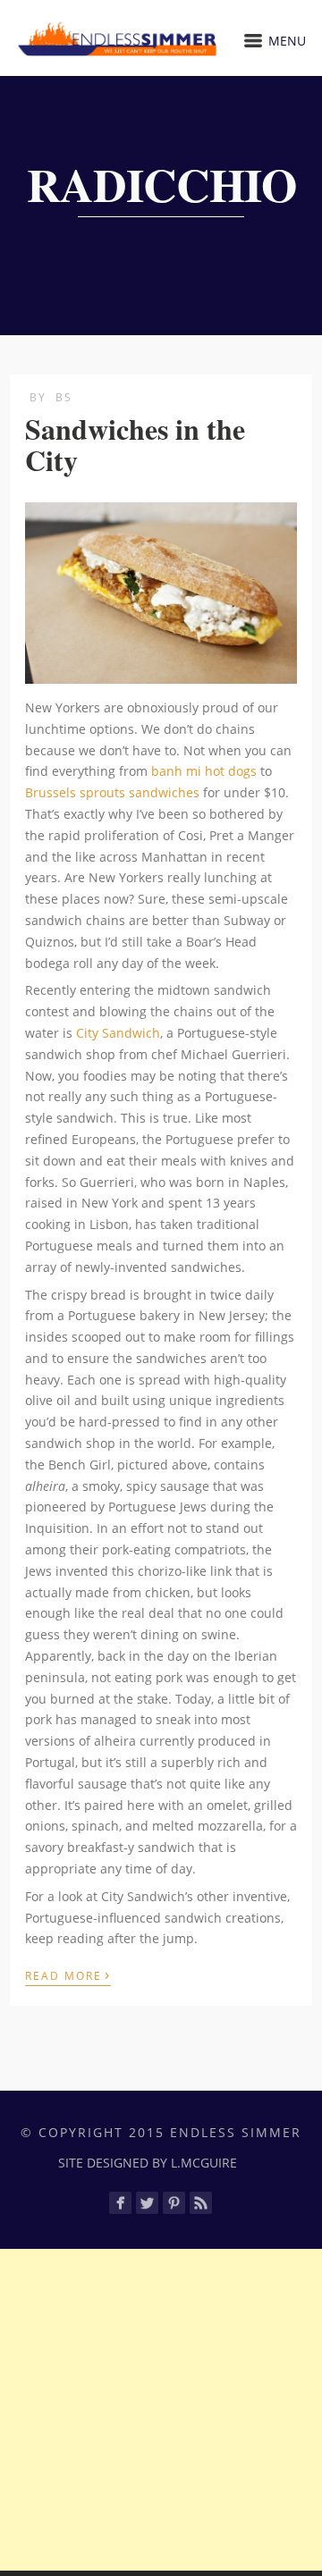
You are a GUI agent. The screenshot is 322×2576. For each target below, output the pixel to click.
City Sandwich (118, 1033)
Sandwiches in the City (135, 444)
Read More (68, 1974)
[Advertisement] (161, 2410)
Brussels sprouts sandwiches (112, 792)
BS (64, 397)
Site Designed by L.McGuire (148, 2163)
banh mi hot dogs (204, 771)
